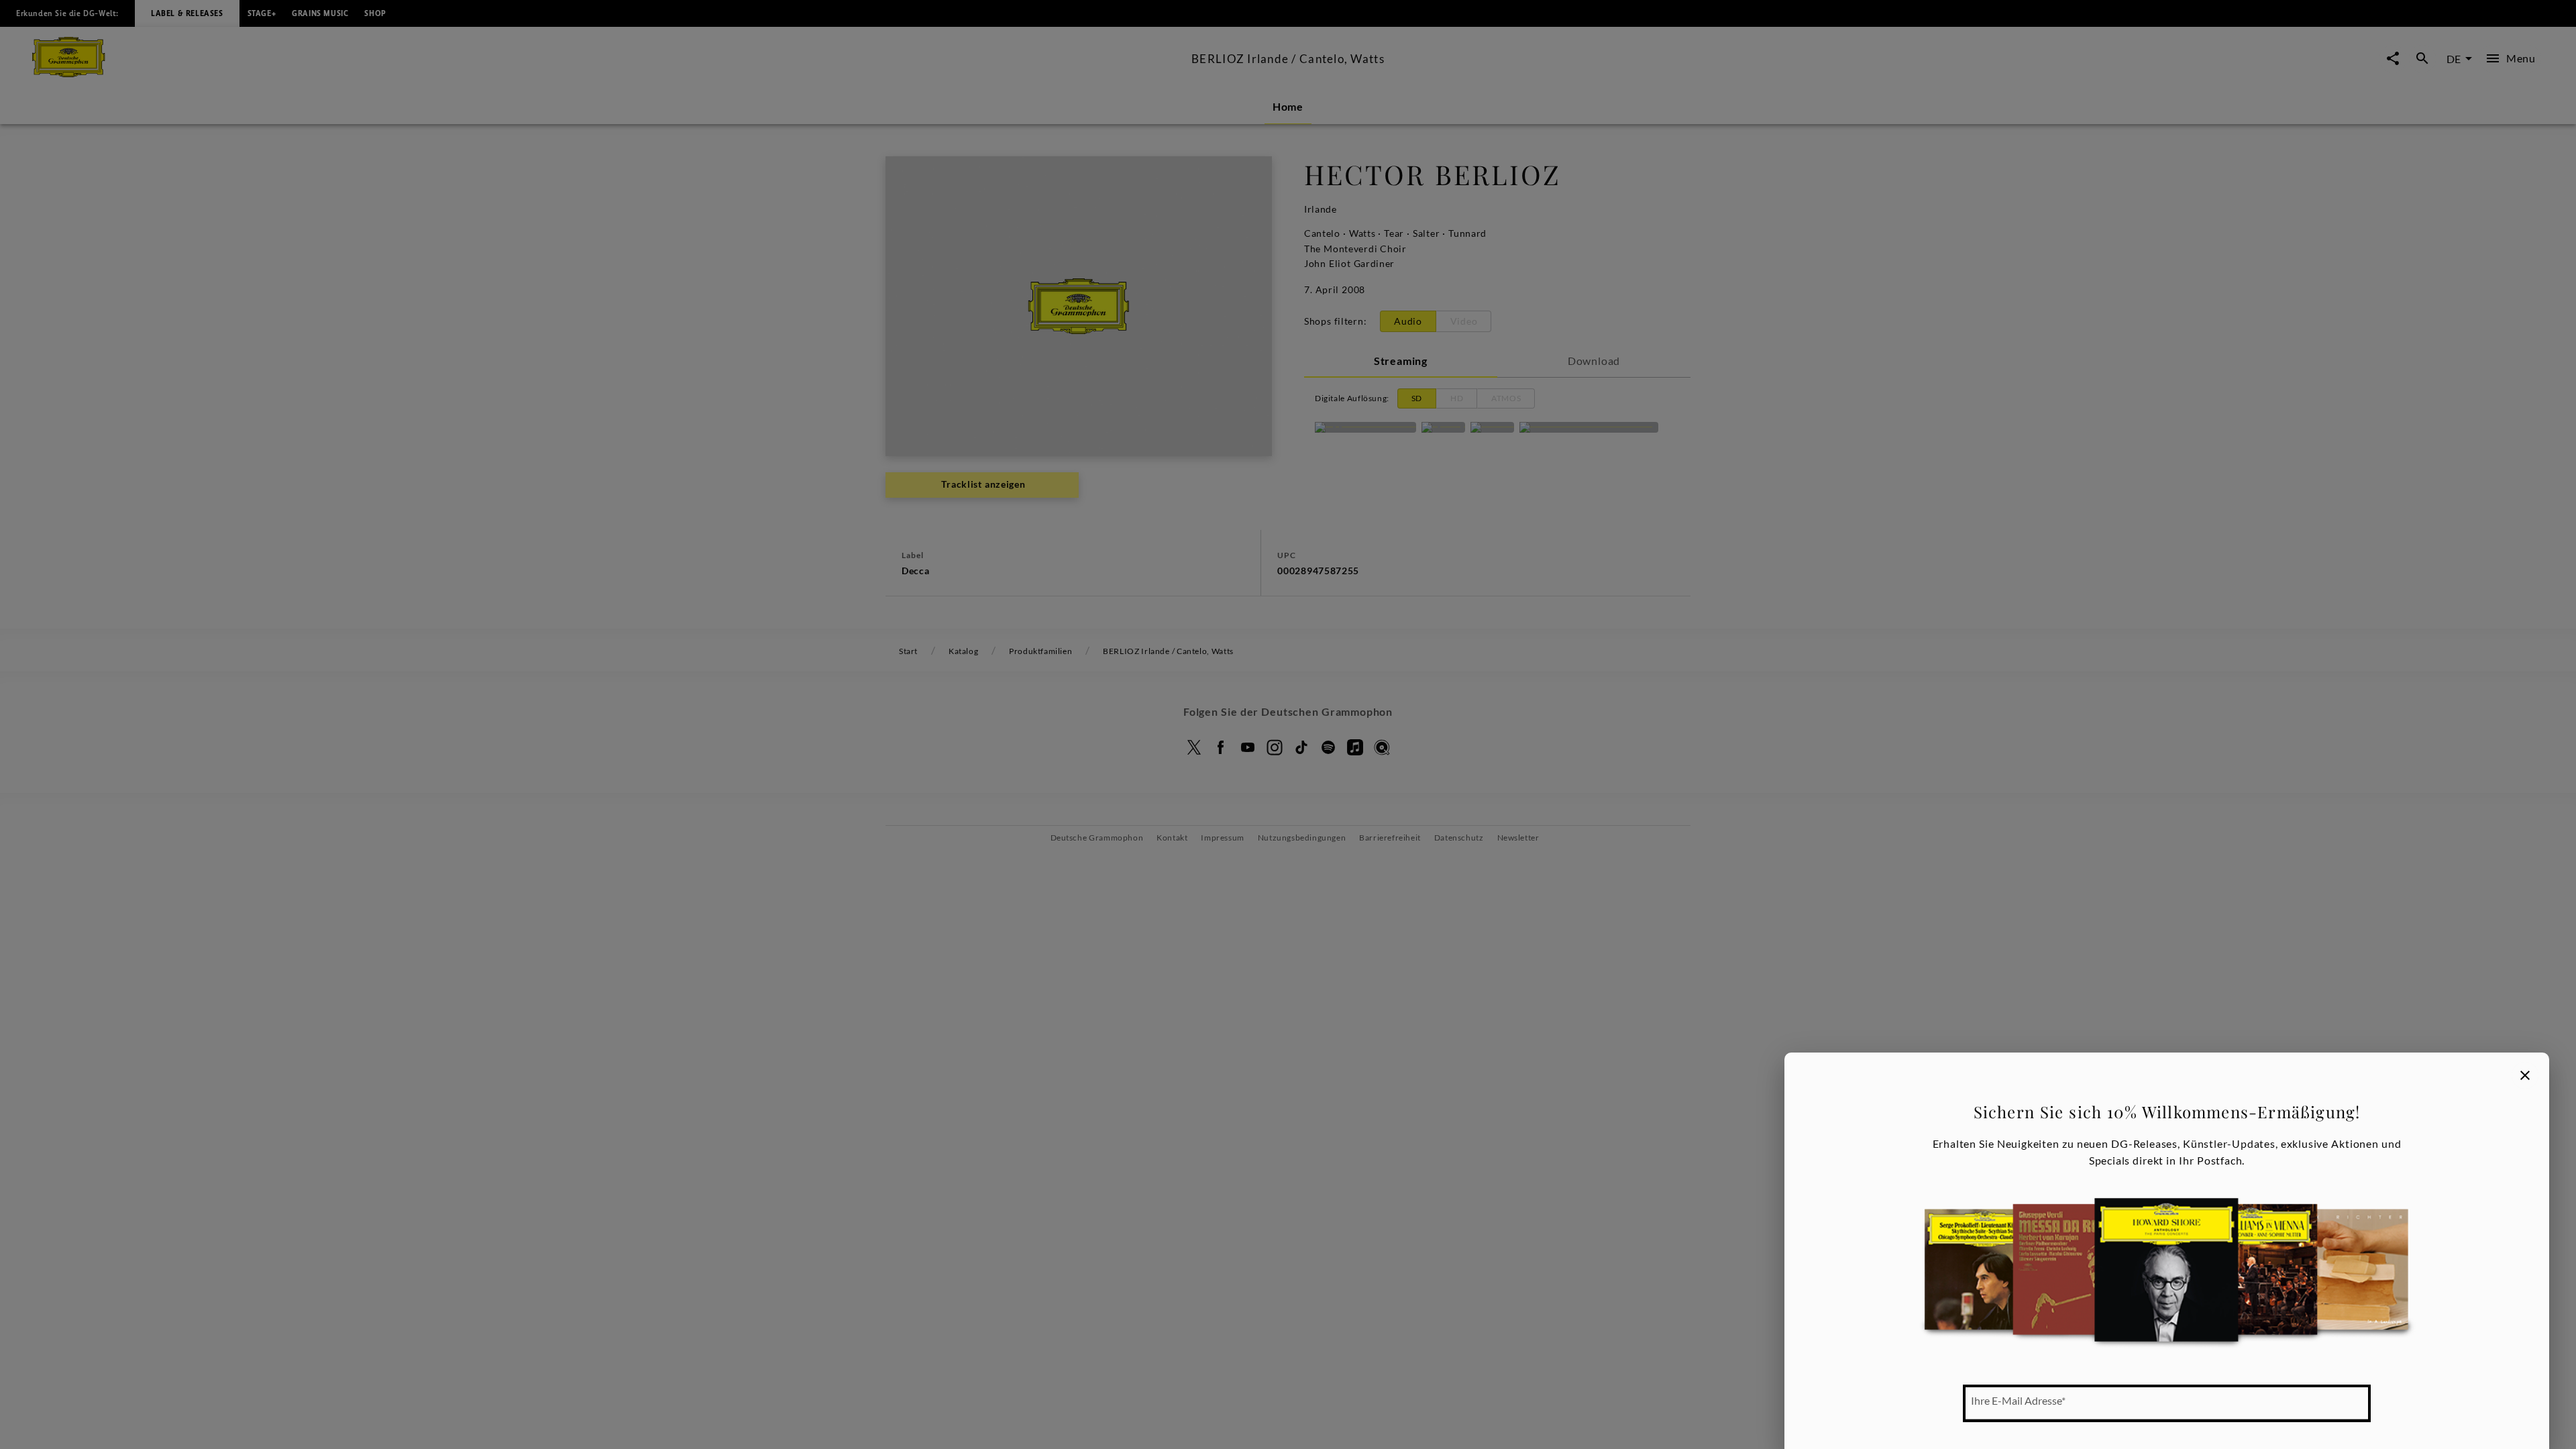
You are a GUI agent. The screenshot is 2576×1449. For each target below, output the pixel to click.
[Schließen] (2525, 1075)
